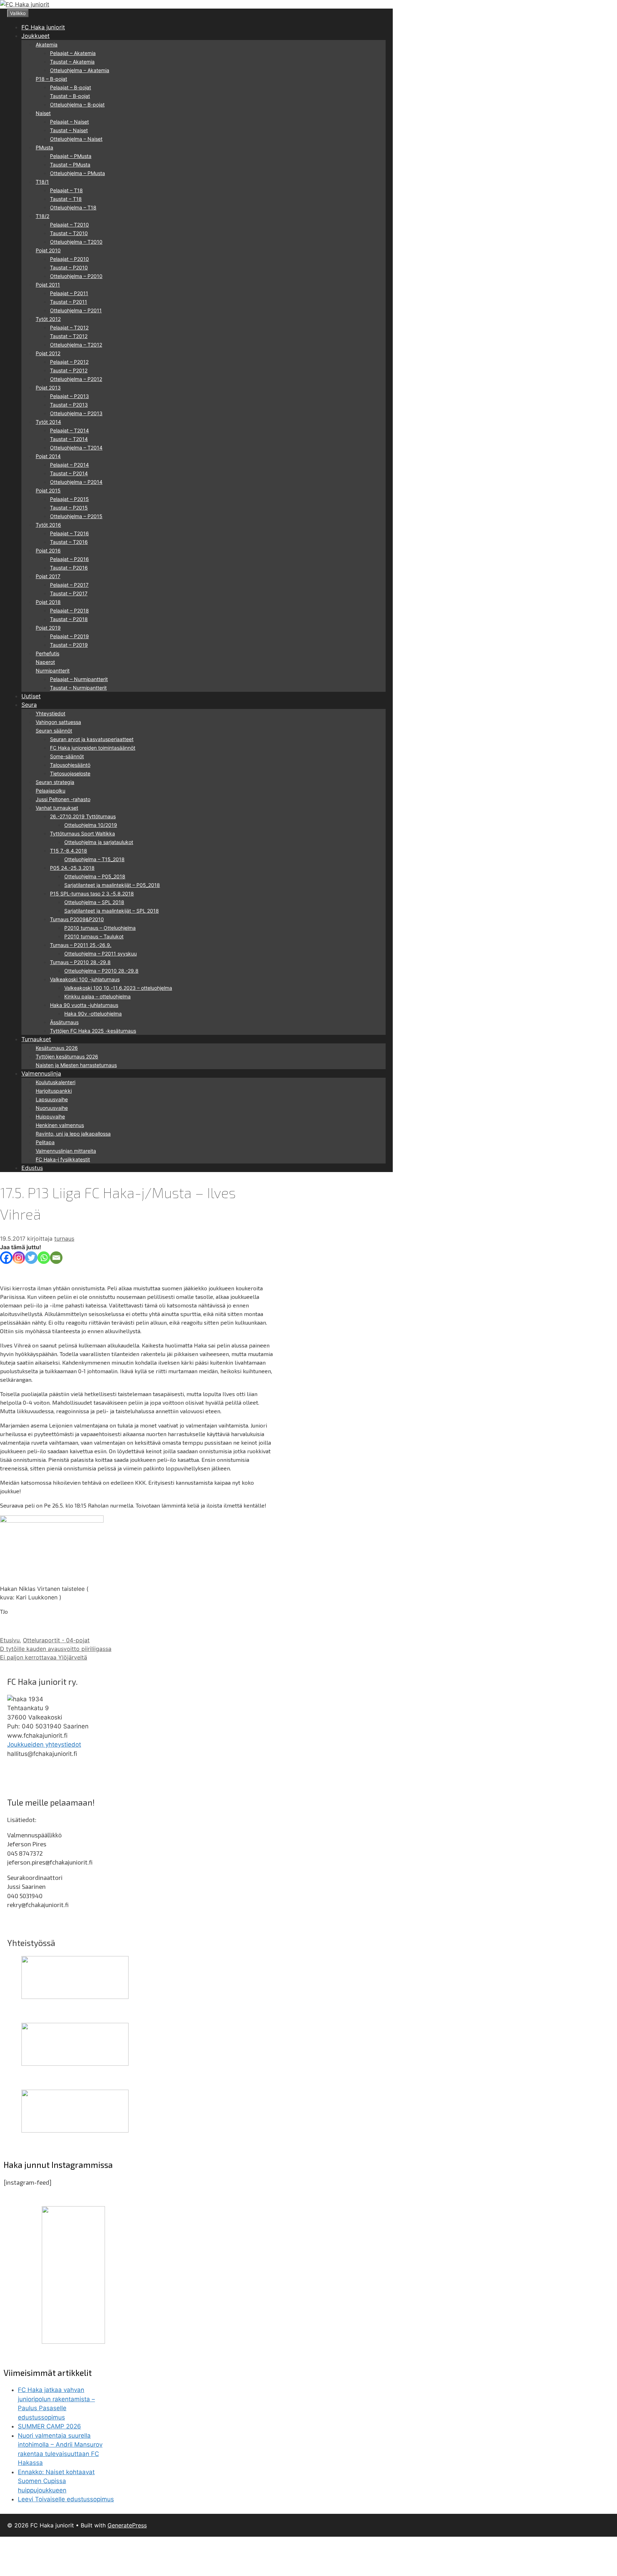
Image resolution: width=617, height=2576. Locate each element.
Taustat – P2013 (69, 405)
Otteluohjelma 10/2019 (91, 825)
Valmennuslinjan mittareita (66, 1151)
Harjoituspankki (54, 1091)
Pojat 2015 (48, 490)
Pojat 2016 (48, 550)
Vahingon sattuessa (58, 722)
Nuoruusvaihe (52, 1108)
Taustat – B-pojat (70, 96)
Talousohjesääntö (70, 765)
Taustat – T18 (66, 199)
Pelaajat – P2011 (69, 293)
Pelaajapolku (51, 791)
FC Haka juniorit (43, 27)
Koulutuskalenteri (56, 1082)
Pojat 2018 (48, 602)
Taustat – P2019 (69, 645)
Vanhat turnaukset (57, 808)
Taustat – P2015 (69, 508)
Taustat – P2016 (69, 568)
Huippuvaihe (50, 1116)
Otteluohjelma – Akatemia (80, 70)
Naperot (45, 662)
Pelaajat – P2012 (69, 362)
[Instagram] (19, 1258)
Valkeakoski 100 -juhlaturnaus (85, 979)
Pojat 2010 (48, 250)
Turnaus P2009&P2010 (77, 919)
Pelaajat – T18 (66, 190)
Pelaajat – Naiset (69, 122)
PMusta (44, 147)
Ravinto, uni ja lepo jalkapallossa (73, 1134)
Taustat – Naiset (69, 130)
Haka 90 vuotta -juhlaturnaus (84, 1005)
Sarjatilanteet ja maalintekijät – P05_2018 (112, 885)
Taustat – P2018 (69, 619)
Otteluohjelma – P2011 (76, 310)
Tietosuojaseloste (70, 773)
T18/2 (42, 216)
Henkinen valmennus (60, 1125)
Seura (29, 705)
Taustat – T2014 (69, 439)
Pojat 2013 (48, 388)
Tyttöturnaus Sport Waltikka (82, 833)
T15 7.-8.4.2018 (69, 851)
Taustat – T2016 (69, 542)
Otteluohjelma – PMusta (77, 173)
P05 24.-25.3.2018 (72, 868)
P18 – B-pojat (51, 79)
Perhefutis (47, 653)
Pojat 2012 (48, 353)
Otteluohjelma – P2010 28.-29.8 (101, 971)
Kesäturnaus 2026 (57, 1048)
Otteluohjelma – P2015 (76, 516)
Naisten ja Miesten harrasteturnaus (76, 1065)
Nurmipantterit (53, 671)
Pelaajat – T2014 (69, 430)
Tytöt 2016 (48, 525)
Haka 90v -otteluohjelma (93, 1014)
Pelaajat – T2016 (69, 533)
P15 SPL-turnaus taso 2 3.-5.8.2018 (92, 894)
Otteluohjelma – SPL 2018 (94, 902)
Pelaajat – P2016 (69, 559)
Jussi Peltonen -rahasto (63, 799)
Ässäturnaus (64, 1022)
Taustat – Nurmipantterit (78, 688)
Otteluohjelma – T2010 (76, 242)
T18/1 (42, 182)
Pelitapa (45, 1142)
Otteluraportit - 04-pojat (56, 1640)
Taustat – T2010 (69, 233)
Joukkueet (36, 36)
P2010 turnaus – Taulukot (94, 936)
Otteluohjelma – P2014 (76, 482)
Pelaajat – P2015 (69, 499)
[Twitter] (31, 1258)
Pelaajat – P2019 (69, 636)
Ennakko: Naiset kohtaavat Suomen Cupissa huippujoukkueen (56, 2481)
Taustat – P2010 (69, 267)
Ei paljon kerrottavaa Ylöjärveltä (44, 1657)
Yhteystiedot (51, 713)
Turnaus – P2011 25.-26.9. (81, 945)
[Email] (56, 1258)
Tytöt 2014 (48, 422)
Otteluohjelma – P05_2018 (95, 876)
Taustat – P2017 (69, 593)
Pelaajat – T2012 (69, 327)
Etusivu (10, 1640)
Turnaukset (36, 1039)
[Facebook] (6, 1258)
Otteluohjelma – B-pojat (77, 105)
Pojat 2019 (48, 628)
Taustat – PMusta (70, 165)
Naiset (43, 113)
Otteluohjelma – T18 (73, 207)
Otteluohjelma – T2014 (76, 448)
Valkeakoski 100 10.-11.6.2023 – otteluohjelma (118, 988)
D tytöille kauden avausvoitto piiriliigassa (56, 1649)
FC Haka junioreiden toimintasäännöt (93, 748)
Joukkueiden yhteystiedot (44, 1744)
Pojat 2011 (48, 285)
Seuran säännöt (54, 731)
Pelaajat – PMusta (71, 156)
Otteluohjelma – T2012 (76, 345)
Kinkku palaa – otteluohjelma (97, 996)
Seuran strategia (55, 782)
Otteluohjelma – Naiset (76, 139)
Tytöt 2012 (48, 319)
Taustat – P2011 (69, 302)
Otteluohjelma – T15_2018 (94, 859)
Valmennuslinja (41, 1073)
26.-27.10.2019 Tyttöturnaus (83, 816)
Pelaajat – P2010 (69, 259)
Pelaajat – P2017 (69, 585)
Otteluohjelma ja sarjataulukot (99, 842)
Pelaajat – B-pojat (71, 87)
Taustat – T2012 (69, 336)
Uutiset (31, 696)
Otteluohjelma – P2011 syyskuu (101, 954)
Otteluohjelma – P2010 (76, 276)
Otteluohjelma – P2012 (76, 379)
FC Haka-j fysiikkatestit (63, 1159)
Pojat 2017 (48, 576)
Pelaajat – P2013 (69, 396)
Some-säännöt (67, 756)
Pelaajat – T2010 (69, 225)
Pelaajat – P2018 (69, 611)
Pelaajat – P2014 (69, 465)
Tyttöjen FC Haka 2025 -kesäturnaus (93, 1031)
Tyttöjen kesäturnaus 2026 (67, 1056)
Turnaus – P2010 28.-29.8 (80, 962)
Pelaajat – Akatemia (73, 53)
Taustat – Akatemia (72, 62)
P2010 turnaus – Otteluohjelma (100, 928)
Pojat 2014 (48, 456)
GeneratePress (127, 2525)
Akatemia (47, 44)
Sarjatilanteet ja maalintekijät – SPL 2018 (112, 911)
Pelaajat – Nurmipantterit (79, 679)
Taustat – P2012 (69, 370)
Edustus (32, 1168)
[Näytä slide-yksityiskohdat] (75, 1997)
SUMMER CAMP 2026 (49, 2426)
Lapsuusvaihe (52, 1099)
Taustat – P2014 (69, 473)
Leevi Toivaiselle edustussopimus (66, 2499)
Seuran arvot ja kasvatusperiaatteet (92, 739)
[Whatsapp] (44, 1258)
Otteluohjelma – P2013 (76, 413)
